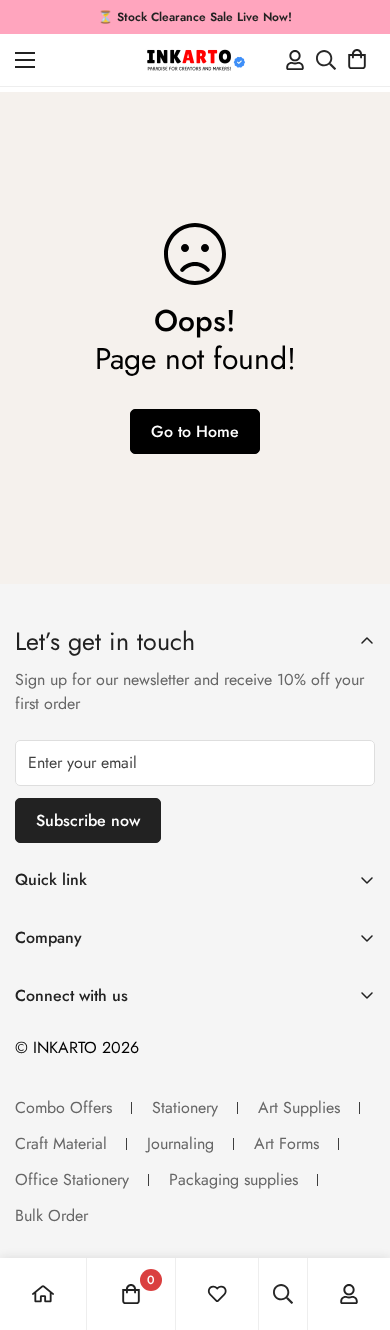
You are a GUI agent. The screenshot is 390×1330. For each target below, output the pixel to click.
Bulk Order (51, 1215)
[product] (43, 1294)
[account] (349, 1294)
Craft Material (61, 1143)
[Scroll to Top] (354, 1224)
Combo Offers (63, 1107)
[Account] (295, 60)
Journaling (180, 1143)
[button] (357, 60)
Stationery (185, 1107)
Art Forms (286, 1143)
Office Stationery (72, 1179)
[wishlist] (217, 1294)
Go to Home (195, 431)
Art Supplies (299, 1107)
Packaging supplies (233, 1179)
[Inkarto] (195, 60)
